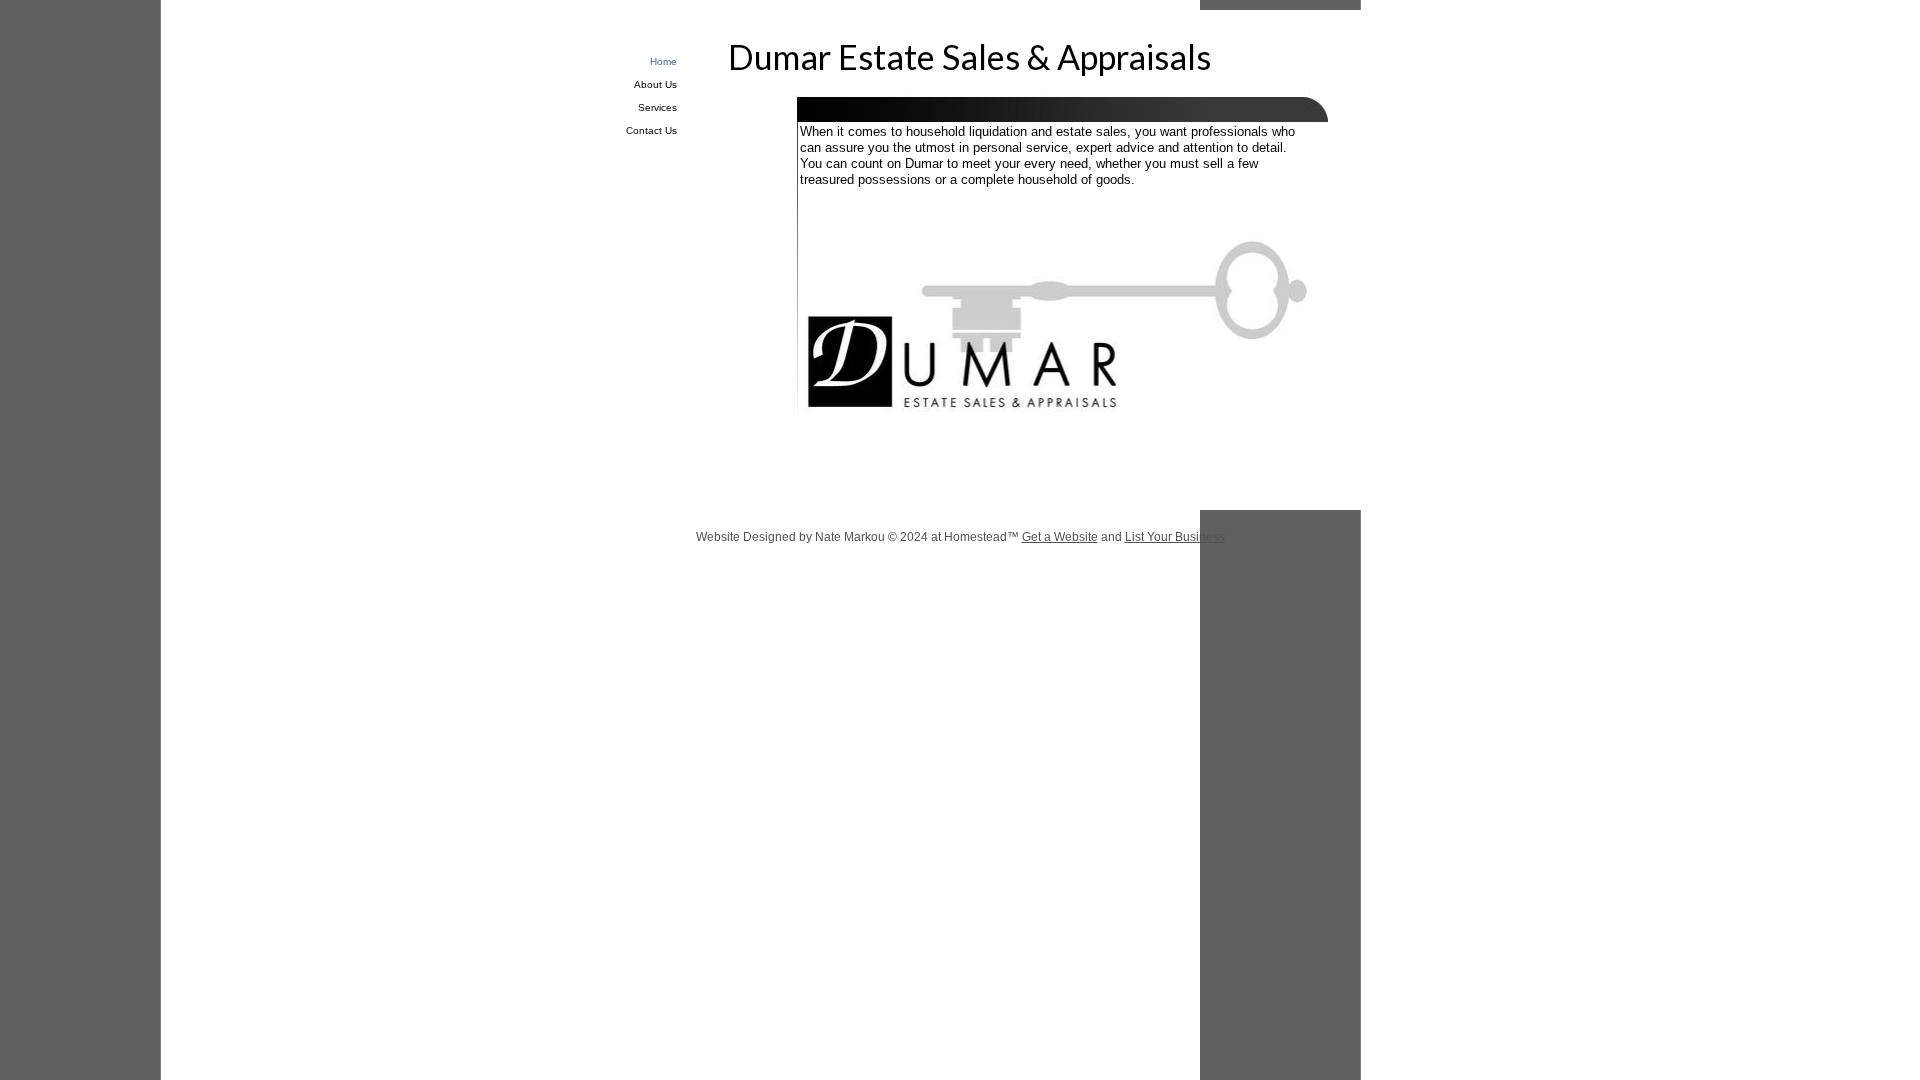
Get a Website (1060, 537)
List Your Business (1175, 537)
